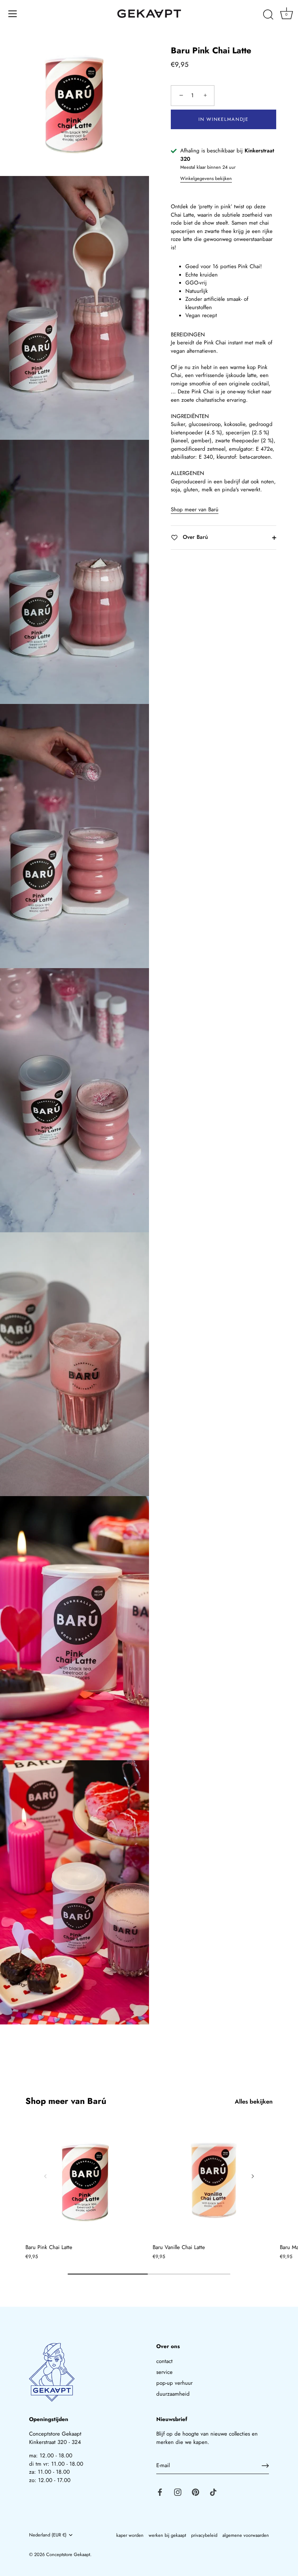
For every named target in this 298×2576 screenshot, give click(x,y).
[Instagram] (178, 2492)
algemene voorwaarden (246, 2535)
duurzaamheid (173, 2394)
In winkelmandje (223, 119)
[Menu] (13, 14)
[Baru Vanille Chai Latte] (213, 2180)
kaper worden (130, 2535)
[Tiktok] (213, 2492)
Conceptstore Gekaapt (68, 2554)
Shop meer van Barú (195, 509)
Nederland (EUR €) (48, 2535)
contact (164, 2361)
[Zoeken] (268, 15)
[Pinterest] (196, 2492)
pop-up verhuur (174, 2383)
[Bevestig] (265, 2466)
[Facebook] (160, 2492)
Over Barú (194, 537)
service (164, 2372)
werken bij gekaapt (167, 2535)
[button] (45, 2176)
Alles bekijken (254, 2102)
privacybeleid (204, 2535)
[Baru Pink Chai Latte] (85, 2180)
